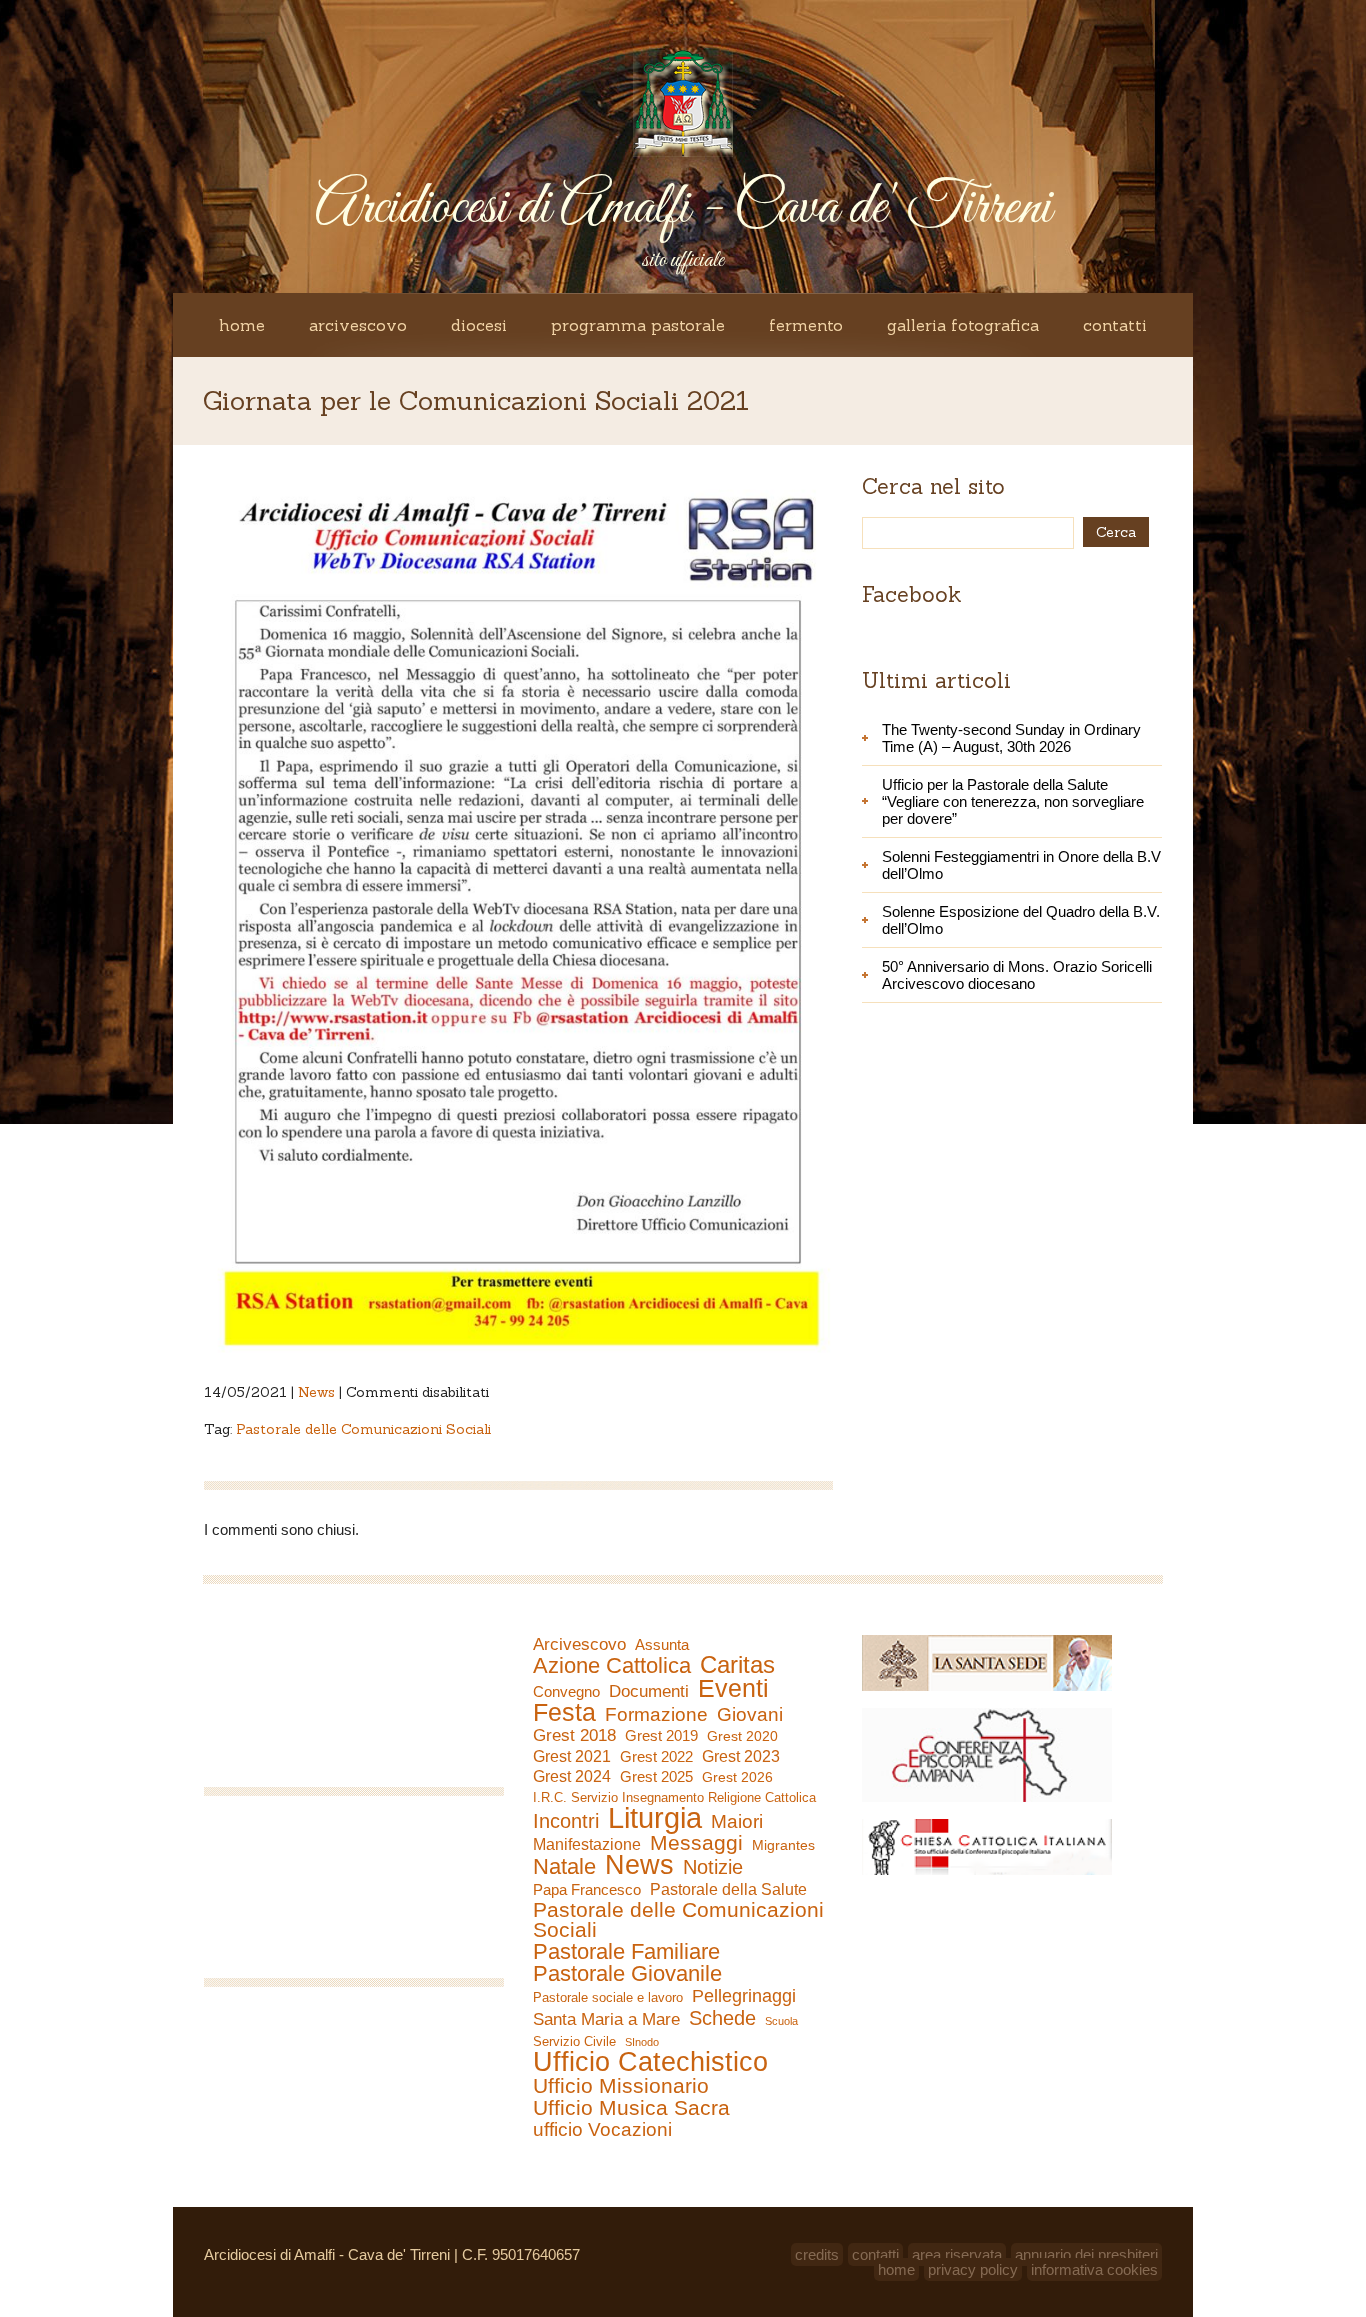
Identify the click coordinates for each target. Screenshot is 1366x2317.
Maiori (737, 1822)
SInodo (642, 2042)
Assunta (662, 1644)
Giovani (750, 1715)
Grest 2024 (572, 1776)
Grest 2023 (741, 1756)
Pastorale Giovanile (627, 1974)
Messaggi (696, 1843)
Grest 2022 (656, 1756)
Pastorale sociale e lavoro (608, 1997)
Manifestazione (587, 1844)
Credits (817, 2254)
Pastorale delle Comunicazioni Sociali (363, 1429)
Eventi (733, 1688)
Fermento (806, 325)
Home (242, 325)
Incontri (566, 1821)
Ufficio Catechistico (650, 2062)
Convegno (566, 1692)
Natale (564, 1867)
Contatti (1115, 325)
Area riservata (957, 2254)
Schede (722, 2018)
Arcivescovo (358, 325)
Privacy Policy (973, 2269)
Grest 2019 (661, 1735)
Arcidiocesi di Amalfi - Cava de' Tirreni (683, 208)
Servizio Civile (574, 2041)
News (316, 1392)
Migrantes (783, 1845)
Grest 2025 (656, 1777)
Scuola (781, 2021)
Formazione (656, 1715)
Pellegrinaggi (744, 1996)
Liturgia (655, 1818)
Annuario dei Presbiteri (1086, 2254)
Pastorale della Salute (728, 1889)
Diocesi (479, 325)
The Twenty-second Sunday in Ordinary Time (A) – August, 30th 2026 (1011, 738)
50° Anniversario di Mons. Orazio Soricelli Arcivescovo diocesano (1017, 975)
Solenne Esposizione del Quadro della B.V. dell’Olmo (1021, 920)
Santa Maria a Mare (606, 2019)
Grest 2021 (572, 1756)
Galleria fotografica (963, 325)
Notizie (713, 1867)
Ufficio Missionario (621, 2086)
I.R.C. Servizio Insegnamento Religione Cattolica (674, 1797)
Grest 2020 (742, 1736)
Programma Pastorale (638, 325)
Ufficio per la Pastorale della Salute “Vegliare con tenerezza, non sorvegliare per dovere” (1013, 801)
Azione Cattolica (612, 1666)
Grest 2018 (574, 1735)
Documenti (649, 1691)
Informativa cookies (1094, 2269)
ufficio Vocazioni (602, 2130)
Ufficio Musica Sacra (631, 2108)
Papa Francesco (587, 1889)
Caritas (737, 1665)
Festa (564, 1712)
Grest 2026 (737, 1777)
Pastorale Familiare (626, 1952)
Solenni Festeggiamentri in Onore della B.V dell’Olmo (1021, 865)
